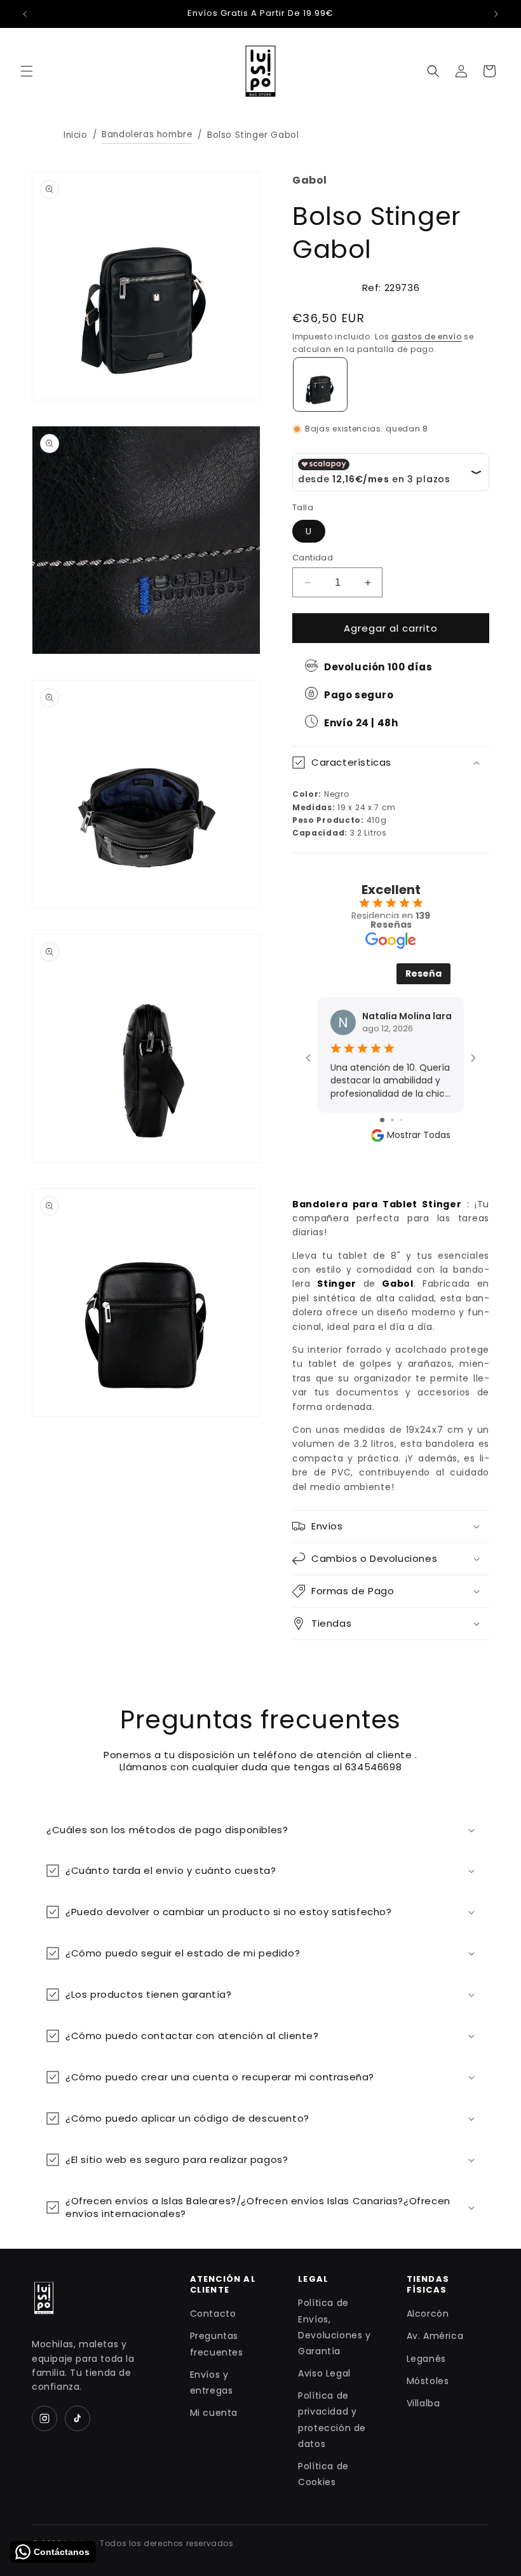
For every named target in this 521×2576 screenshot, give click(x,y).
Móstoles (428, 2381)
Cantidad (313, 558)
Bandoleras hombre (147, 134)
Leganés (426, 2359)
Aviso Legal (324, 2373)
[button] (27, 71)
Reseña (423, 973)
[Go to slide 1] (382, 1120)
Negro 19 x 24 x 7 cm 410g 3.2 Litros (344, 797)
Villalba (423, 2403)
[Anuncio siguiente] (496, 14)
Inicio (76, 135)
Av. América (435, 2336)
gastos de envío (427, 336)
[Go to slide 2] (392, 1120)
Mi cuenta (214, 2413)
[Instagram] (44, 2418)
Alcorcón (428, 2314)
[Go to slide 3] (401, 1120)
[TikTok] (78, 2418)
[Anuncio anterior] (25, 14)
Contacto (213, 2314)
